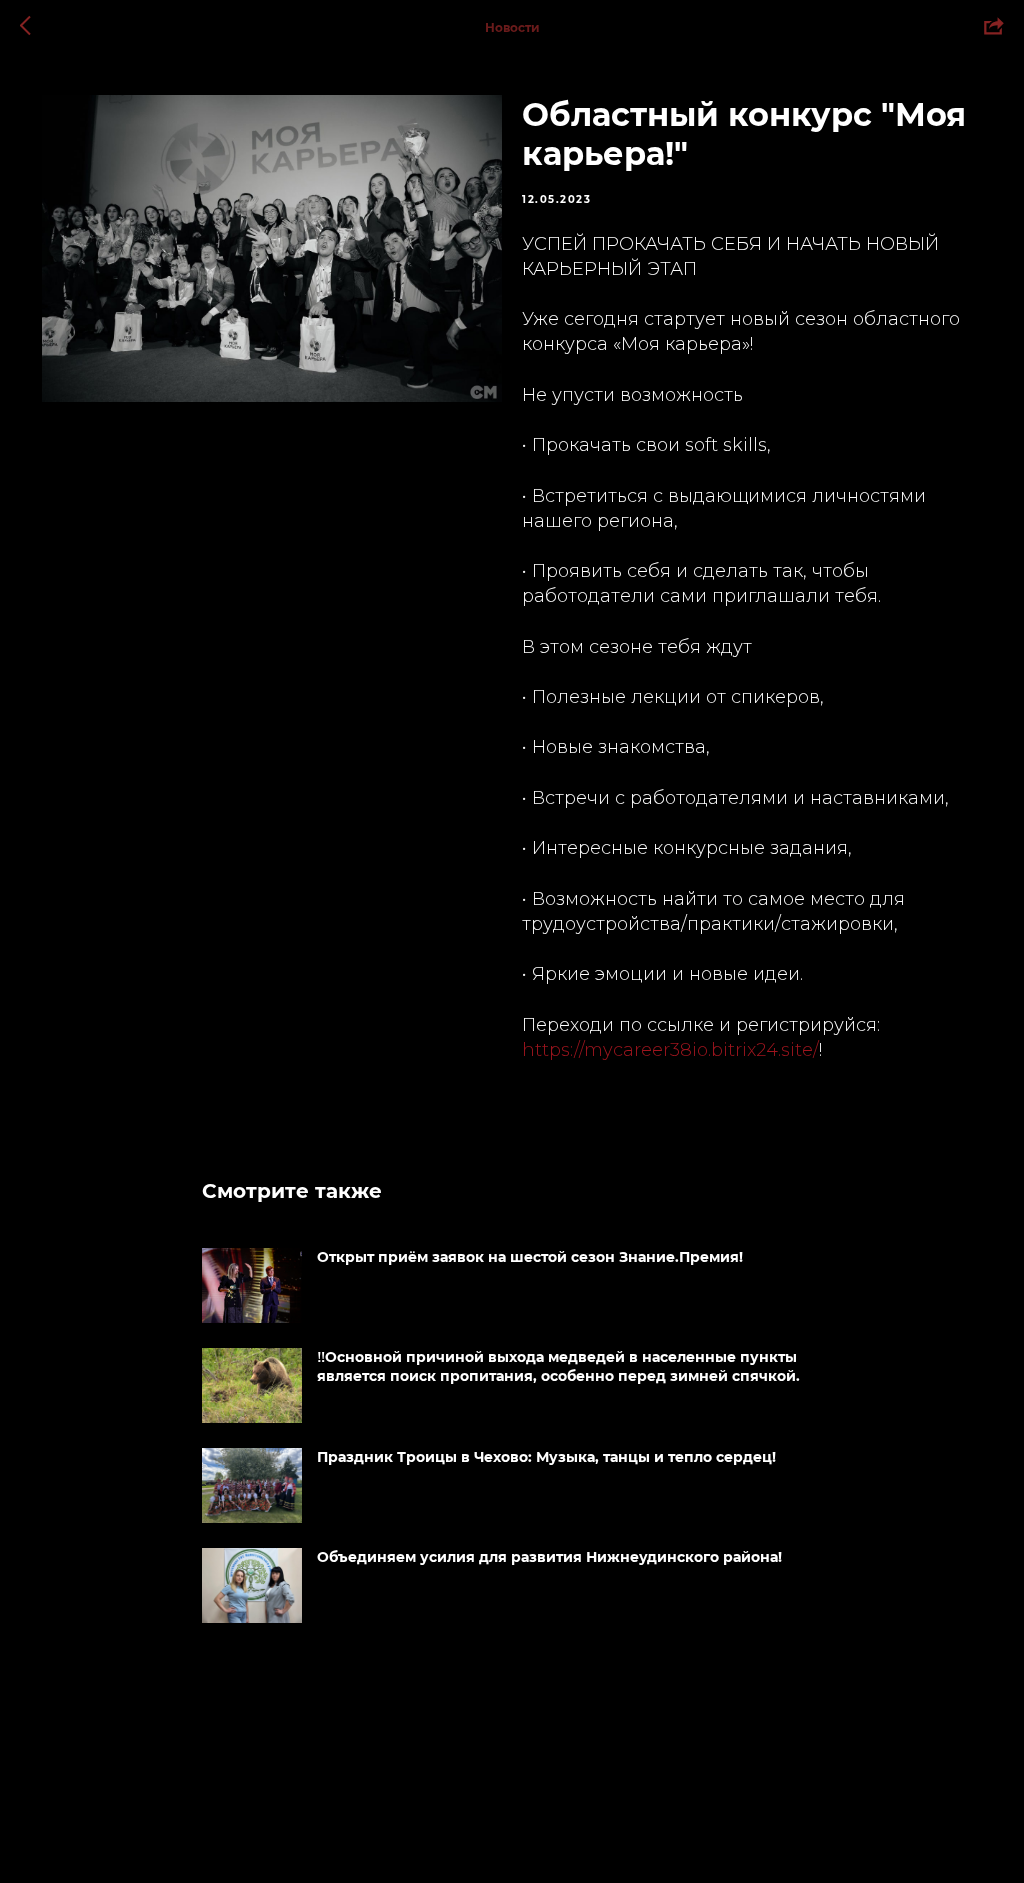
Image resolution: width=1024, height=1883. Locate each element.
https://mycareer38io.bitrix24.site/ (670, 1050)
